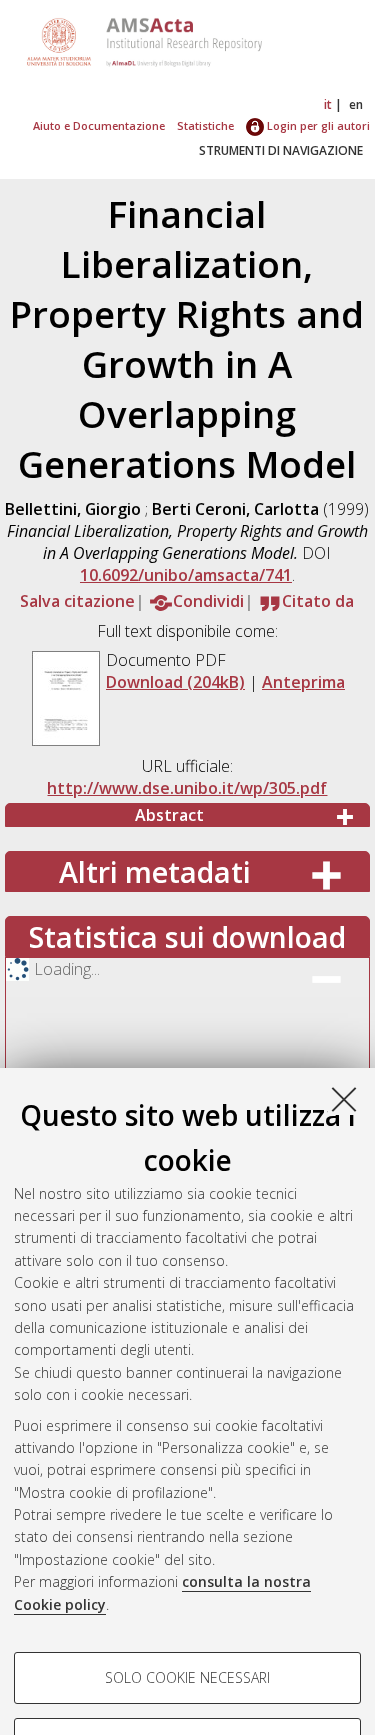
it (328, 104)
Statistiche (205, 125)
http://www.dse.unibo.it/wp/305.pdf (187, 788)
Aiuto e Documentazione (99, 125)
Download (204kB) (175, 682)
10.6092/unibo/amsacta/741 (186, 575)
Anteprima (303, 682)
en (356, 104)
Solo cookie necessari (187, 1677)
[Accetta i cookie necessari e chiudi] (344, 1099)
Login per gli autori (317, 125)
